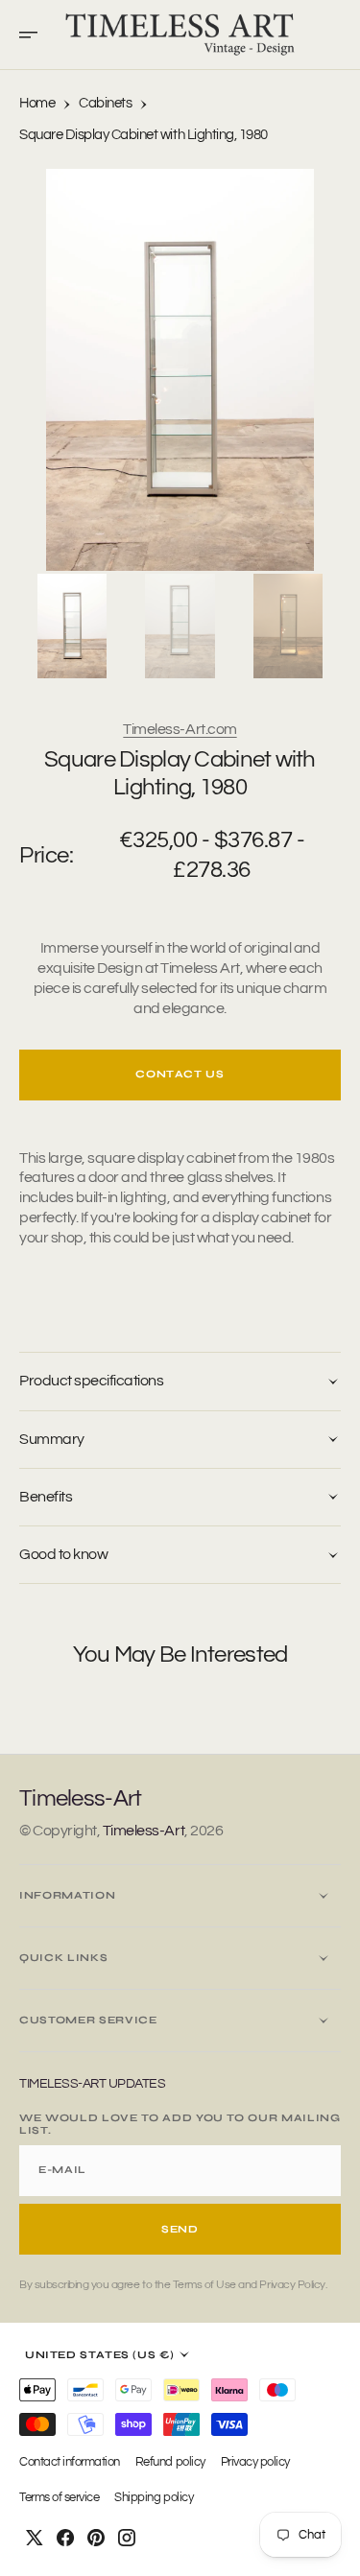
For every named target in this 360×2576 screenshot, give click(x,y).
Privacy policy (255, 2462)
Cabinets (105, 103)
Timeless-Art (144, 1831)
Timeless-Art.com (180, 729)
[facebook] (65, 2538)
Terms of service (59, 2498)
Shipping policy (154, 2498)
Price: (46, 855)
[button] (35, 35)
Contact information (70, 2462)
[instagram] (127, 2538)
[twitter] (35, 2538)
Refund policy (170, 2462)
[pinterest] (96, 2538)
